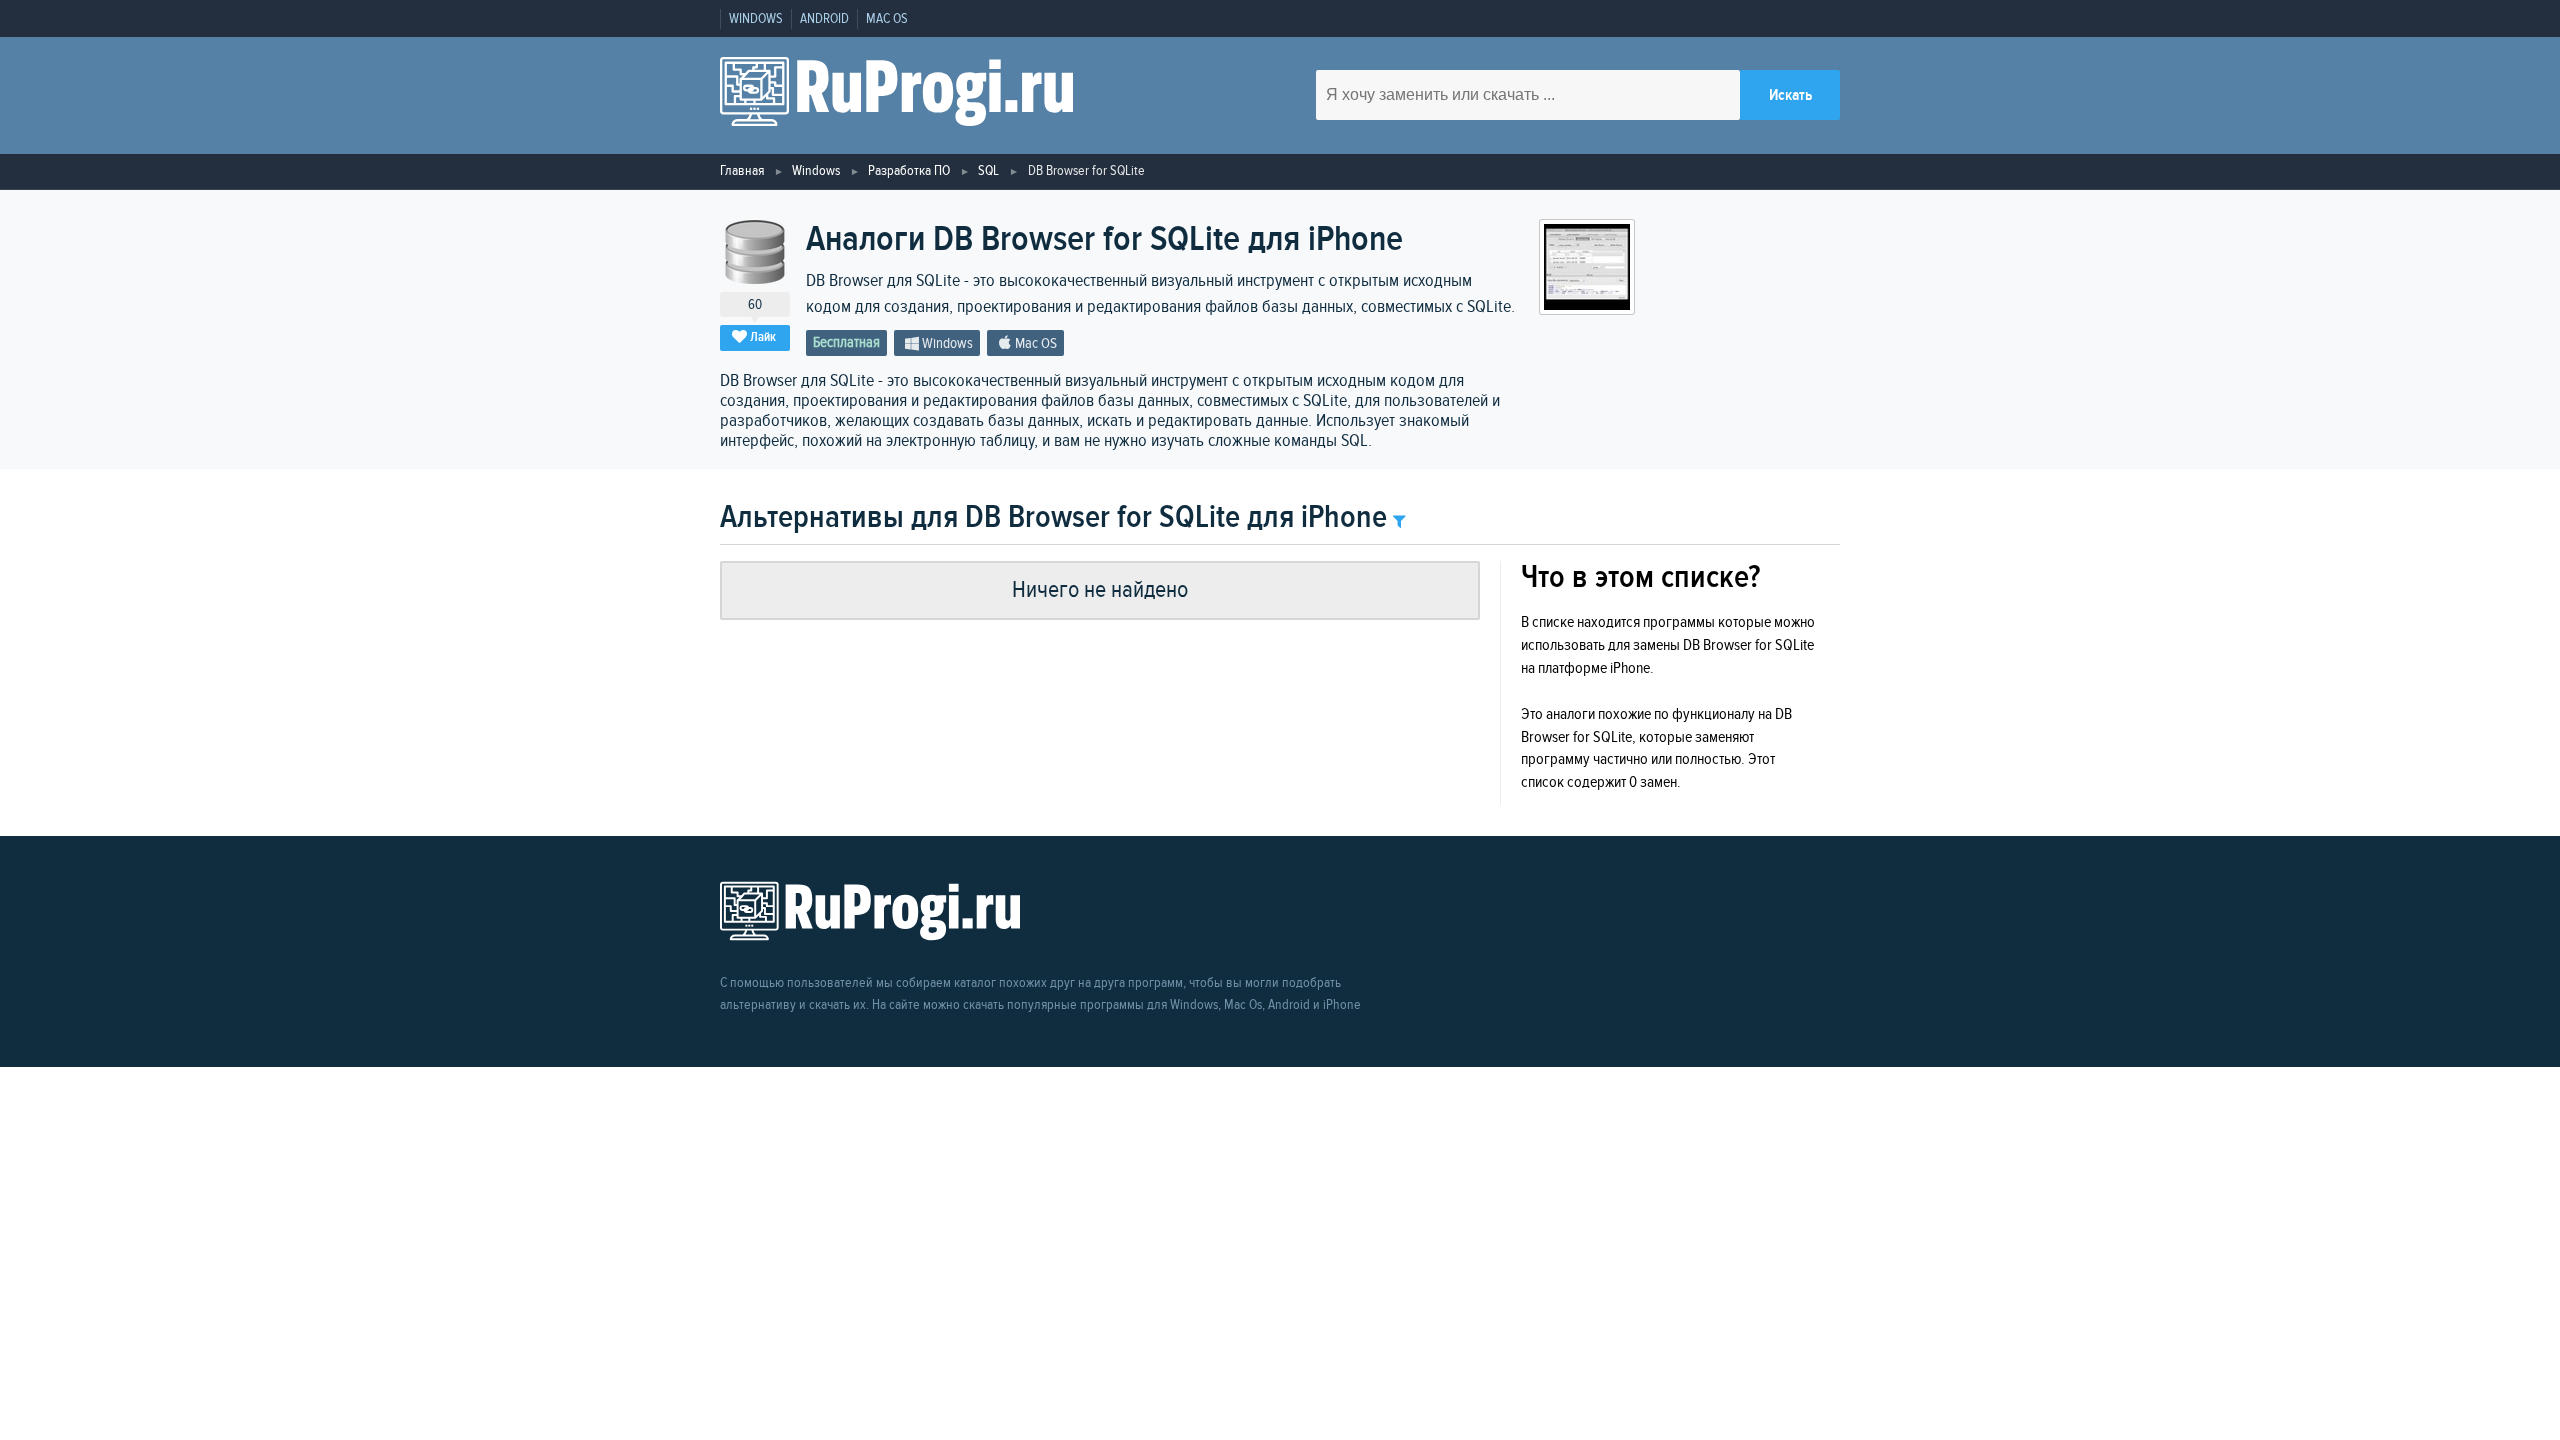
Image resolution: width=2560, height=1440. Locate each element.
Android (824, 19)
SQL (988, 170)
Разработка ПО (909, 170)
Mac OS (887, 19)
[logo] (896, 95)
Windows (756, 19)
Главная (742, 170)
